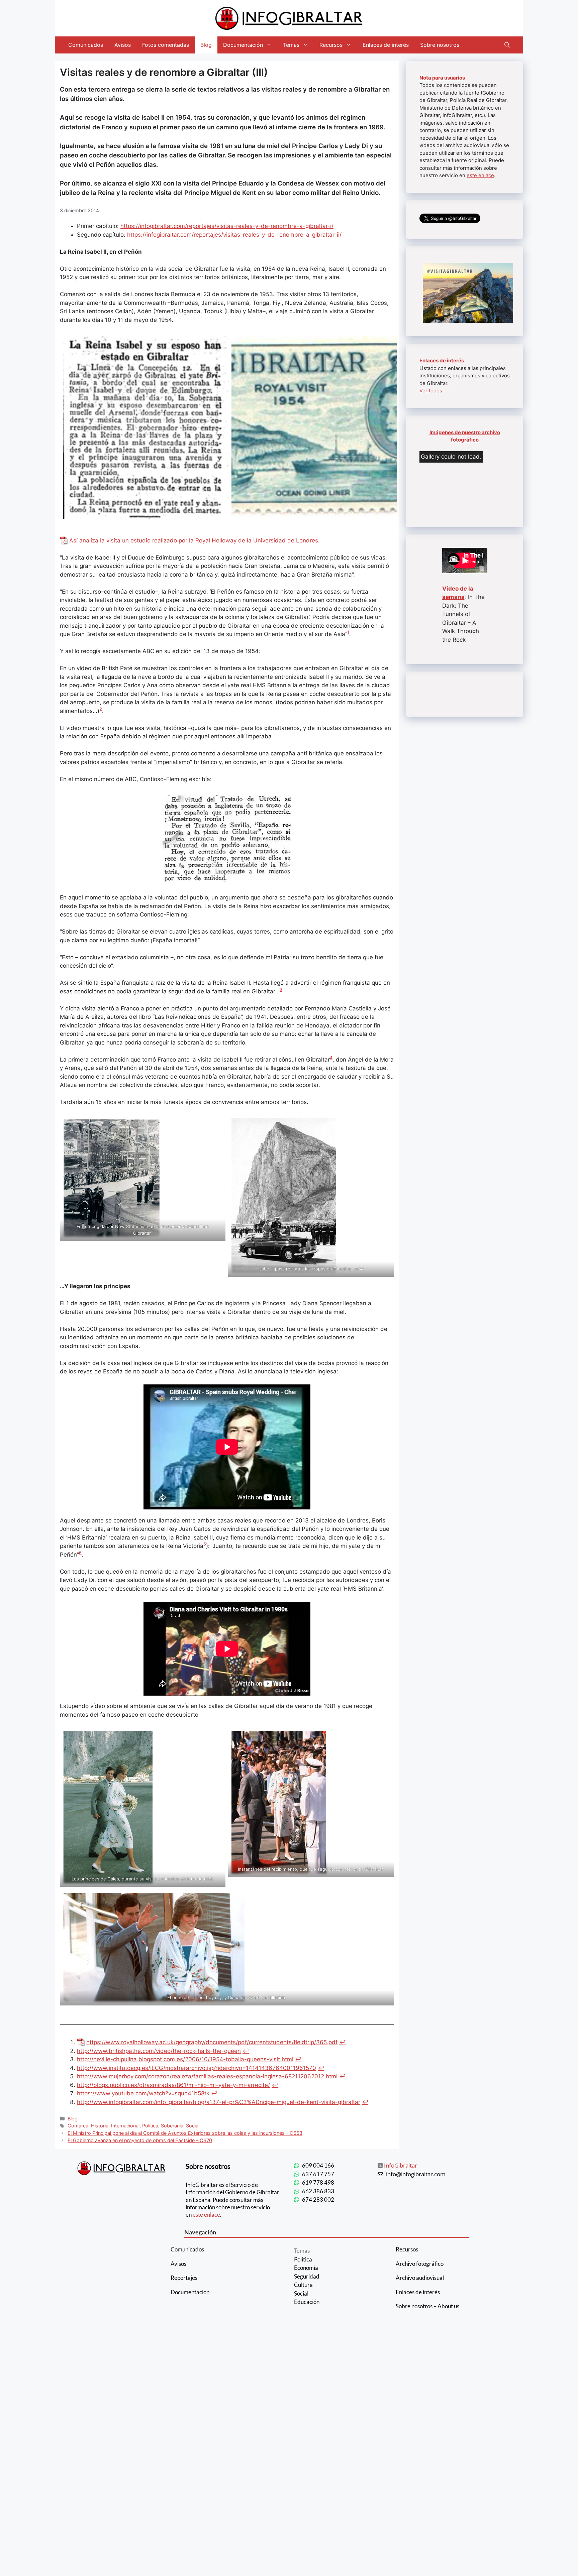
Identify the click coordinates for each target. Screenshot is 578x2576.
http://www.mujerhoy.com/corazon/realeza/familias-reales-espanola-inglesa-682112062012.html (207, 2076)
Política (150, 2126)
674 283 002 (318, 2199)
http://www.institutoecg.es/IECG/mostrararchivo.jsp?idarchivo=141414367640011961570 (197, 2068)
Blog (206, 45)
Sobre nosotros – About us (427, 2306)
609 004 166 (318, 2165)
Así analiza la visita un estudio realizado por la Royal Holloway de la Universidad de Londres (194, 540)
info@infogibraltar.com (416, 2174)
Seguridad (307, 2276)
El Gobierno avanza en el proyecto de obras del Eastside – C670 (140, 2140)
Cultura (303, 2285)
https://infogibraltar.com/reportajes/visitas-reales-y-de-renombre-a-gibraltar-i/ (227, 226)
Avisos (123, 45)
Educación (307, 2302)
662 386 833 (318, 2191)
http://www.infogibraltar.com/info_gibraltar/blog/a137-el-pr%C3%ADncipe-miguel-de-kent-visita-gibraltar (219, 2102)
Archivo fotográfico (420, 2264)
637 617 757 (318, 2174)
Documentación (243, 45)
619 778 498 (318, 2182)
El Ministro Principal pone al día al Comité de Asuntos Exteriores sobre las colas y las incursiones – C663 (185, 2133)
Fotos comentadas (166, 45)
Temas (291, 45)
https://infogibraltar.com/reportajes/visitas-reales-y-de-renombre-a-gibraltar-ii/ (234, 235)
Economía (306, 2268)
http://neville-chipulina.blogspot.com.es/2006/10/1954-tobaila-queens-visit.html (185, 2059)
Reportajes (184, 2278)
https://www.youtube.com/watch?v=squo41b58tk (143, 2093)
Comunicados (86, 45)
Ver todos (431, 391)
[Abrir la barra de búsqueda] (507, 45)
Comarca (78, 2126)
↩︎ (342, 2042)
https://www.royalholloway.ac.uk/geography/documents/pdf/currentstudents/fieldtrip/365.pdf (212, 2042)
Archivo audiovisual (420, 2278)
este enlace (480, 175)
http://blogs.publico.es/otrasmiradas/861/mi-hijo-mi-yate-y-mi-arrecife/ (173, 2085)
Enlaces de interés (386, 45)
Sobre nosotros (440, 45)
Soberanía (172, 2126)
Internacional (125, 2126)
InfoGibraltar (401, 2165)
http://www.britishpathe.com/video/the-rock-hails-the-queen (159, 2051)
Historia (100, 2126)
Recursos (331, 45)
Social (193, 2126)
